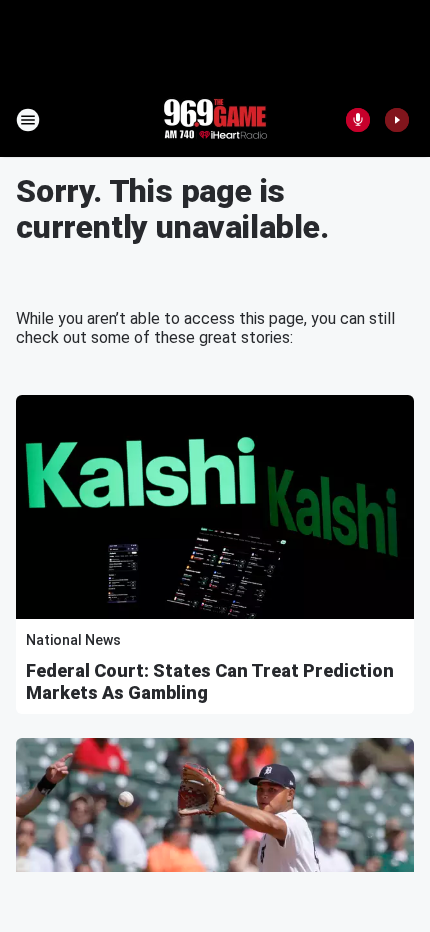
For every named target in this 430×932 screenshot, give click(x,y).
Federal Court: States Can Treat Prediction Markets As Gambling (210, 681)
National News (73, 640)
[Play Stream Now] (397, 120)
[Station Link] (215, 120)
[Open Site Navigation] (28, 120)
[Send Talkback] (358, 120)
